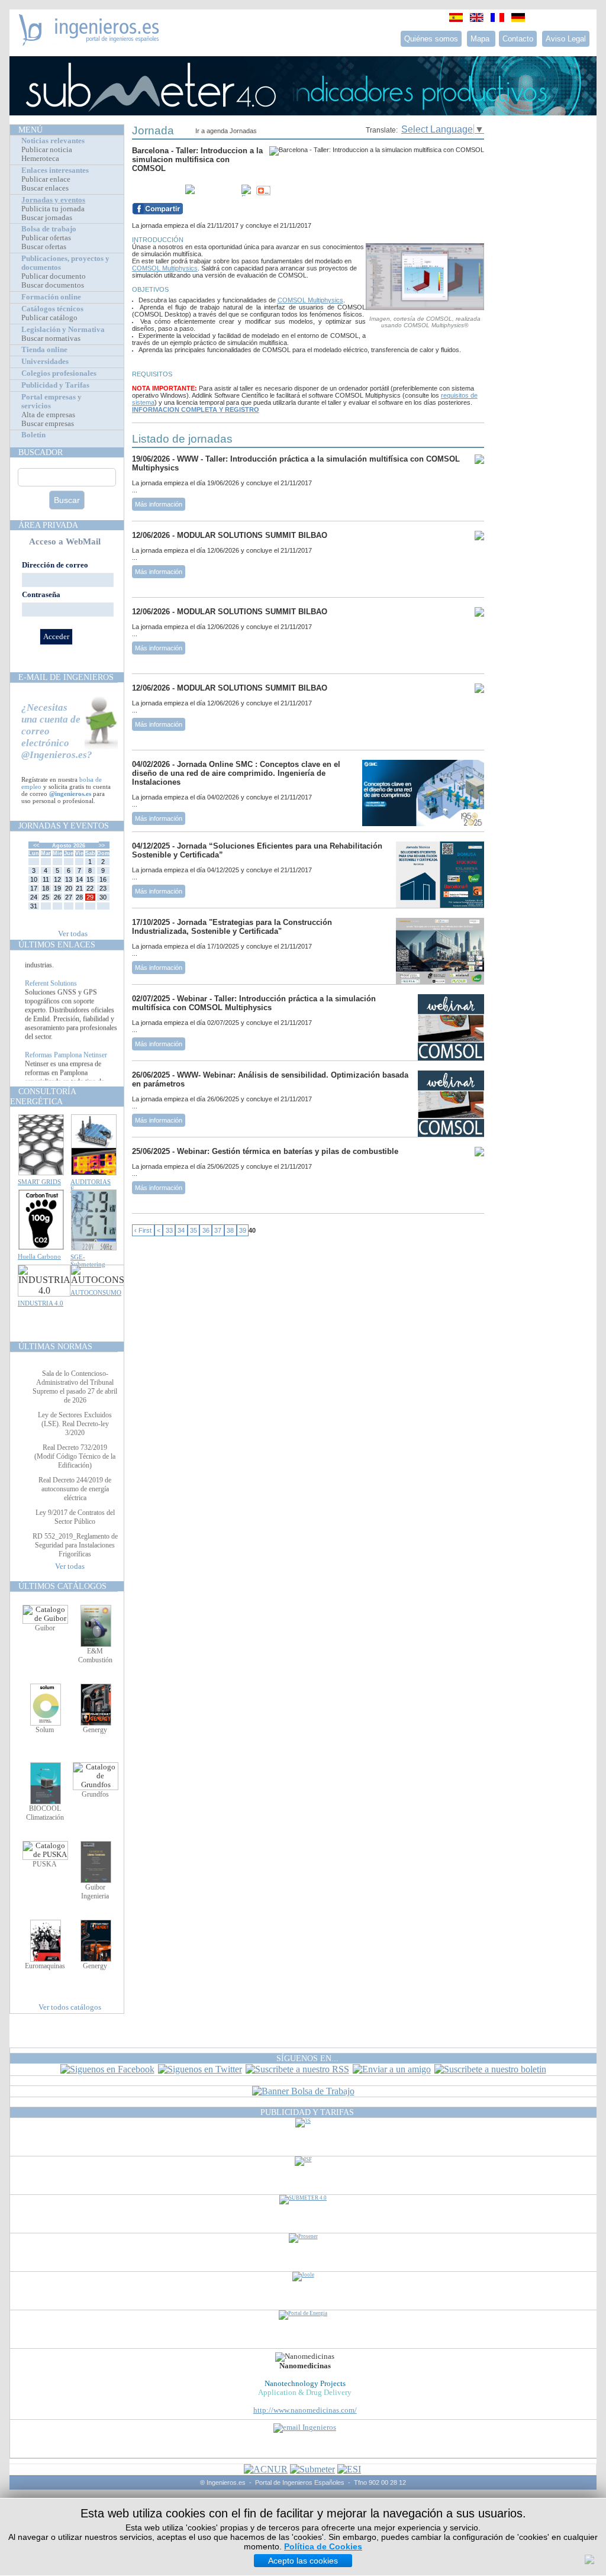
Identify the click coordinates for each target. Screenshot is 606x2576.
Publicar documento (54, 276)
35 (194, 1230)
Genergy (95, 1730)
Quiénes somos (431, 39)
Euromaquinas (45, 1966)
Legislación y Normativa (63, 330)
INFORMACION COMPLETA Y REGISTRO (196, 410)
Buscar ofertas (44, 247)
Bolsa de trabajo (49, 229)
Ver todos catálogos (70, 2007)
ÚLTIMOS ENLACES (57, 944)
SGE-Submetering (88, 1260)
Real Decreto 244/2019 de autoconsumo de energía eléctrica (75, 1489)
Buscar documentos (53, 285)
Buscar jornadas (47, 218)
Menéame (156, 191)
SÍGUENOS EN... (307, 2058)
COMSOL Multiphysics (165, 268)
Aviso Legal (566, 39)
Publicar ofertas (46, 238)
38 (230, 1230)
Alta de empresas (48, 415)
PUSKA (45, 1864)
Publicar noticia (47, 150)
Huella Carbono (39, 1256)
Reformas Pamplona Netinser (66, 1071)
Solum (45, 1730)
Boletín (33, 435)
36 (206, 1230)
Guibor (45, 1628)
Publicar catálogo (49, 318)
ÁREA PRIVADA (48, 525)
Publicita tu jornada (53, 209)
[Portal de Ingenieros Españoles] (89, 42)
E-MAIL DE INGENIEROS (66, 677)
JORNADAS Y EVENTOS (64, 826)
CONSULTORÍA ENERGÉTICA (43, 1096)
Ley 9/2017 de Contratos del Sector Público (75, 1517)
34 (181, 1230)
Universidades (45, 362)
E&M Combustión (95, 1655)
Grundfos (95, 1794)
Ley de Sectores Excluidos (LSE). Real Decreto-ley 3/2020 (75, 1424)
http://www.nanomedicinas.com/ (305, 2410)
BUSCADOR (41, 452)
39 (243, 1230)
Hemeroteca (40, 159)
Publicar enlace (46, 179)
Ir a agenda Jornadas (226, 131)
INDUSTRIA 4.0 (41, 1303)
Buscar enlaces (45, 188)
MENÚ (30, 130)
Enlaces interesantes (55, 170)
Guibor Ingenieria (95, 1892)
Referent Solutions (51, 1000)
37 (218, 1230)
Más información (159, 504)
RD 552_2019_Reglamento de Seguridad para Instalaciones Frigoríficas (75, 1545)
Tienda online (44, 350)
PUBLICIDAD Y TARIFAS (307, 2112)
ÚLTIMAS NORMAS (55, 1346)
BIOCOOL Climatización (45, 1813)
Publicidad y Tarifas (55, 385)
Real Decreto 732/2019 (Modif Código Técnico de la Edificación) (75, 1456)
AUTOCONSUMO (96, 1292)
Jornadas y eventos (53, 200)
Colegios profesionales (59, 373)
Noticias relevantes (53, 141)
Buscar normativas (51, 338)
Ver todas (73, 934)
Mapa (481, 39)
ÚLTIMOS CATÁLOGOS (62, 1586)
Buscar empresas (48, 424)
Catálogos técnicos (52, 309)
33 (169, 1230)
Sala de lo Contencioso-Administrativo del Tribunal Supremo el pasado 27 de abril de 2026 (75, 1387)
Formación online (51, 297)
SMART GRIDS (39, 1182)
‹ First (143, 1230)
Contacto (518, 39)
